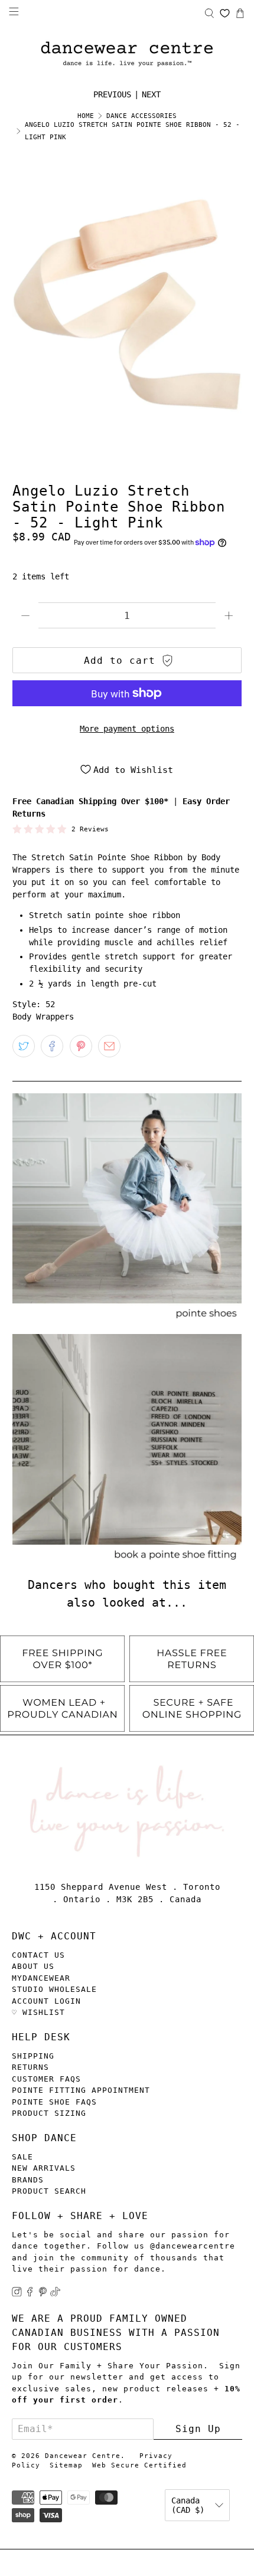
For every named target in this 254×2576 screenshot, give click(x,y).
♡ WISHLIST (38, 2012)
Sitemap (66, 2465)
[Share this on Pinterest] (81, 1046)
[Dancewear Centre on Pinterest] (43, 2294)
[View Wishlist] (225, 13)
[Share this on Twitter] (24, 1046)
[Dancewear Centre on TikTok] (55, 2294)
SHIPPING (33, 2056)
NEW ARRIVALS (44, 2168)
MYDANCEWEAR (41, 1978)
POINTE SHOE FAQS (54, 2102)
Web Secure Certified (139, 2465)
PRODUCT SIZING (49, 2113)
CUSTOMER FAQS (46, 2079)
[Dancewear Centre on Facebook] (30, 2294)
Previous (112, 94)
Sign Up (198, 2429)
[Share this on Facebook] (52, 1046)
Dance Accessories (141, 116)
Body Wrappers (43, 1017)
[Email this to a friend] (109, 1046)
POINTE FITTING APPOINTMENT (81, 2090)
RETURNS (30, 2067)
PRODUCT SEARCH (49, 2191)
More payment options (127, 729)
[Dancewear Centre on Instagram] (17, 2294)
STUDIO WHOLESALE (54, 1989)
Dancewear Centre (83, 2456)
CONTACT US (38, 1955)
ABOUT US (33, 1966)
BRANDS (28, 2180)
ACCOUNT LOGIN (46, 2001)
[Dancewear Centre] (127, 55)
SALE (22, 2157)
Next (151, 94)
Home (86, 116)
